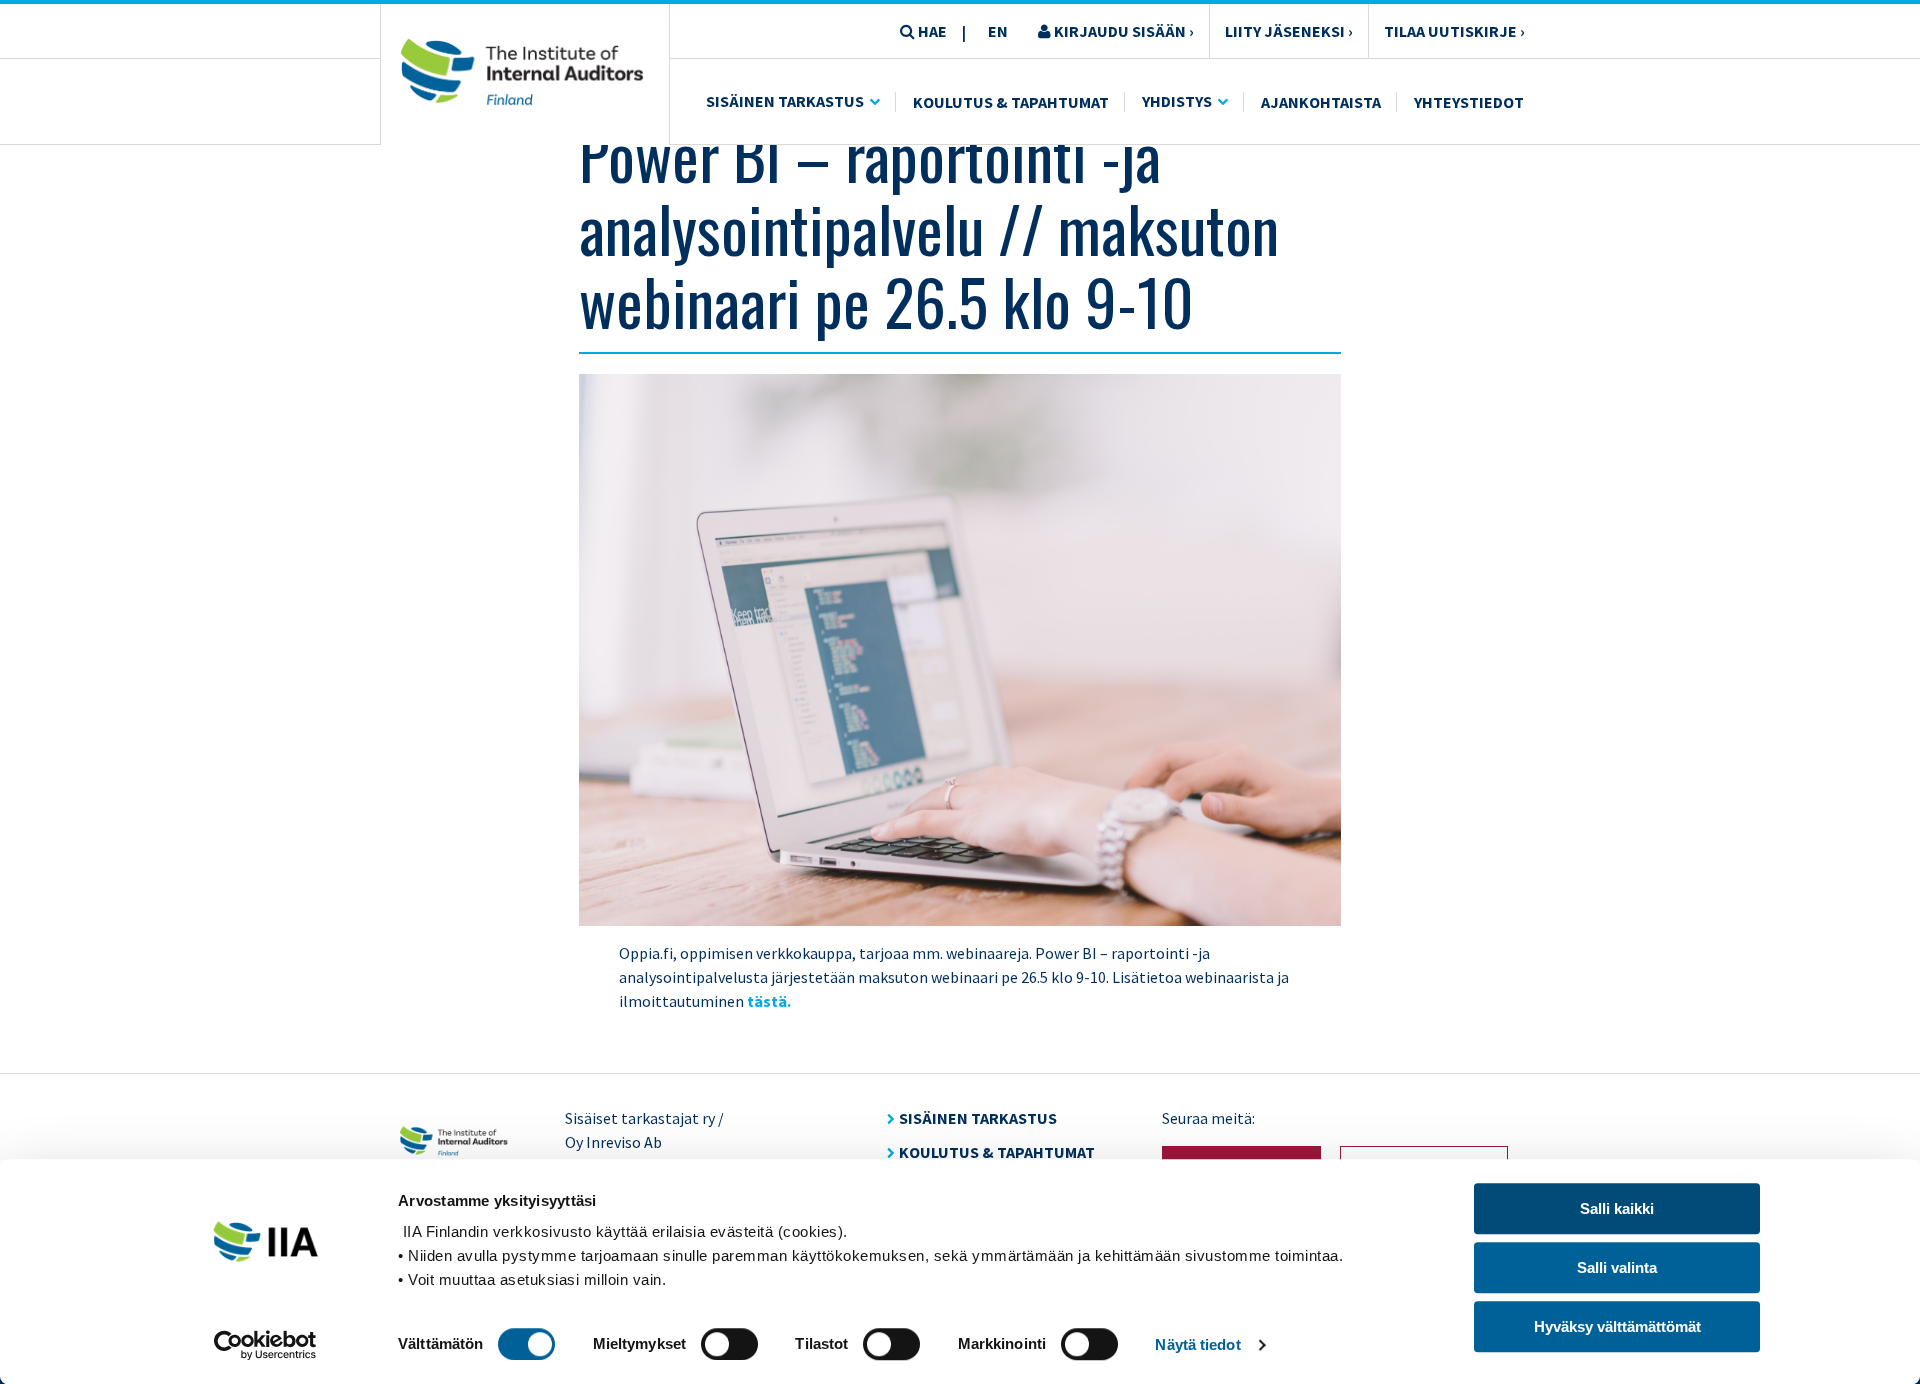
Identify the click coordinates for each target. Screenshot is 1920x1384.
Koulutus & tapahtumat (997, 1152)
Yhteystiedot (1469, 102)
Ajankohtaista (1321, 102)
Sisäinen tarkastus (785, 101)
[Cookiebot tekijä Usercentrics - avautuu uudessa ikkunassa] (265, 1345)
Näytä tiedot (1197, 1344)
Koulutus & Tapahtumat (1011, 102)
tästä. (769, 1001)
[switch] (729, 1344)
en (998, 31)
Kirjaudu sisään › (1122, 31)
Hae (931, 31)
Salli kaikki (1617, 1208)
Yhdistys (1177, 101)
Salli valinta (1617, 1267)
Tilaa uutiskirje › (1454, 31)
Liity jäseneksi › (1289, 31)
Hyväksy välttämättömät (1617, 1326)
